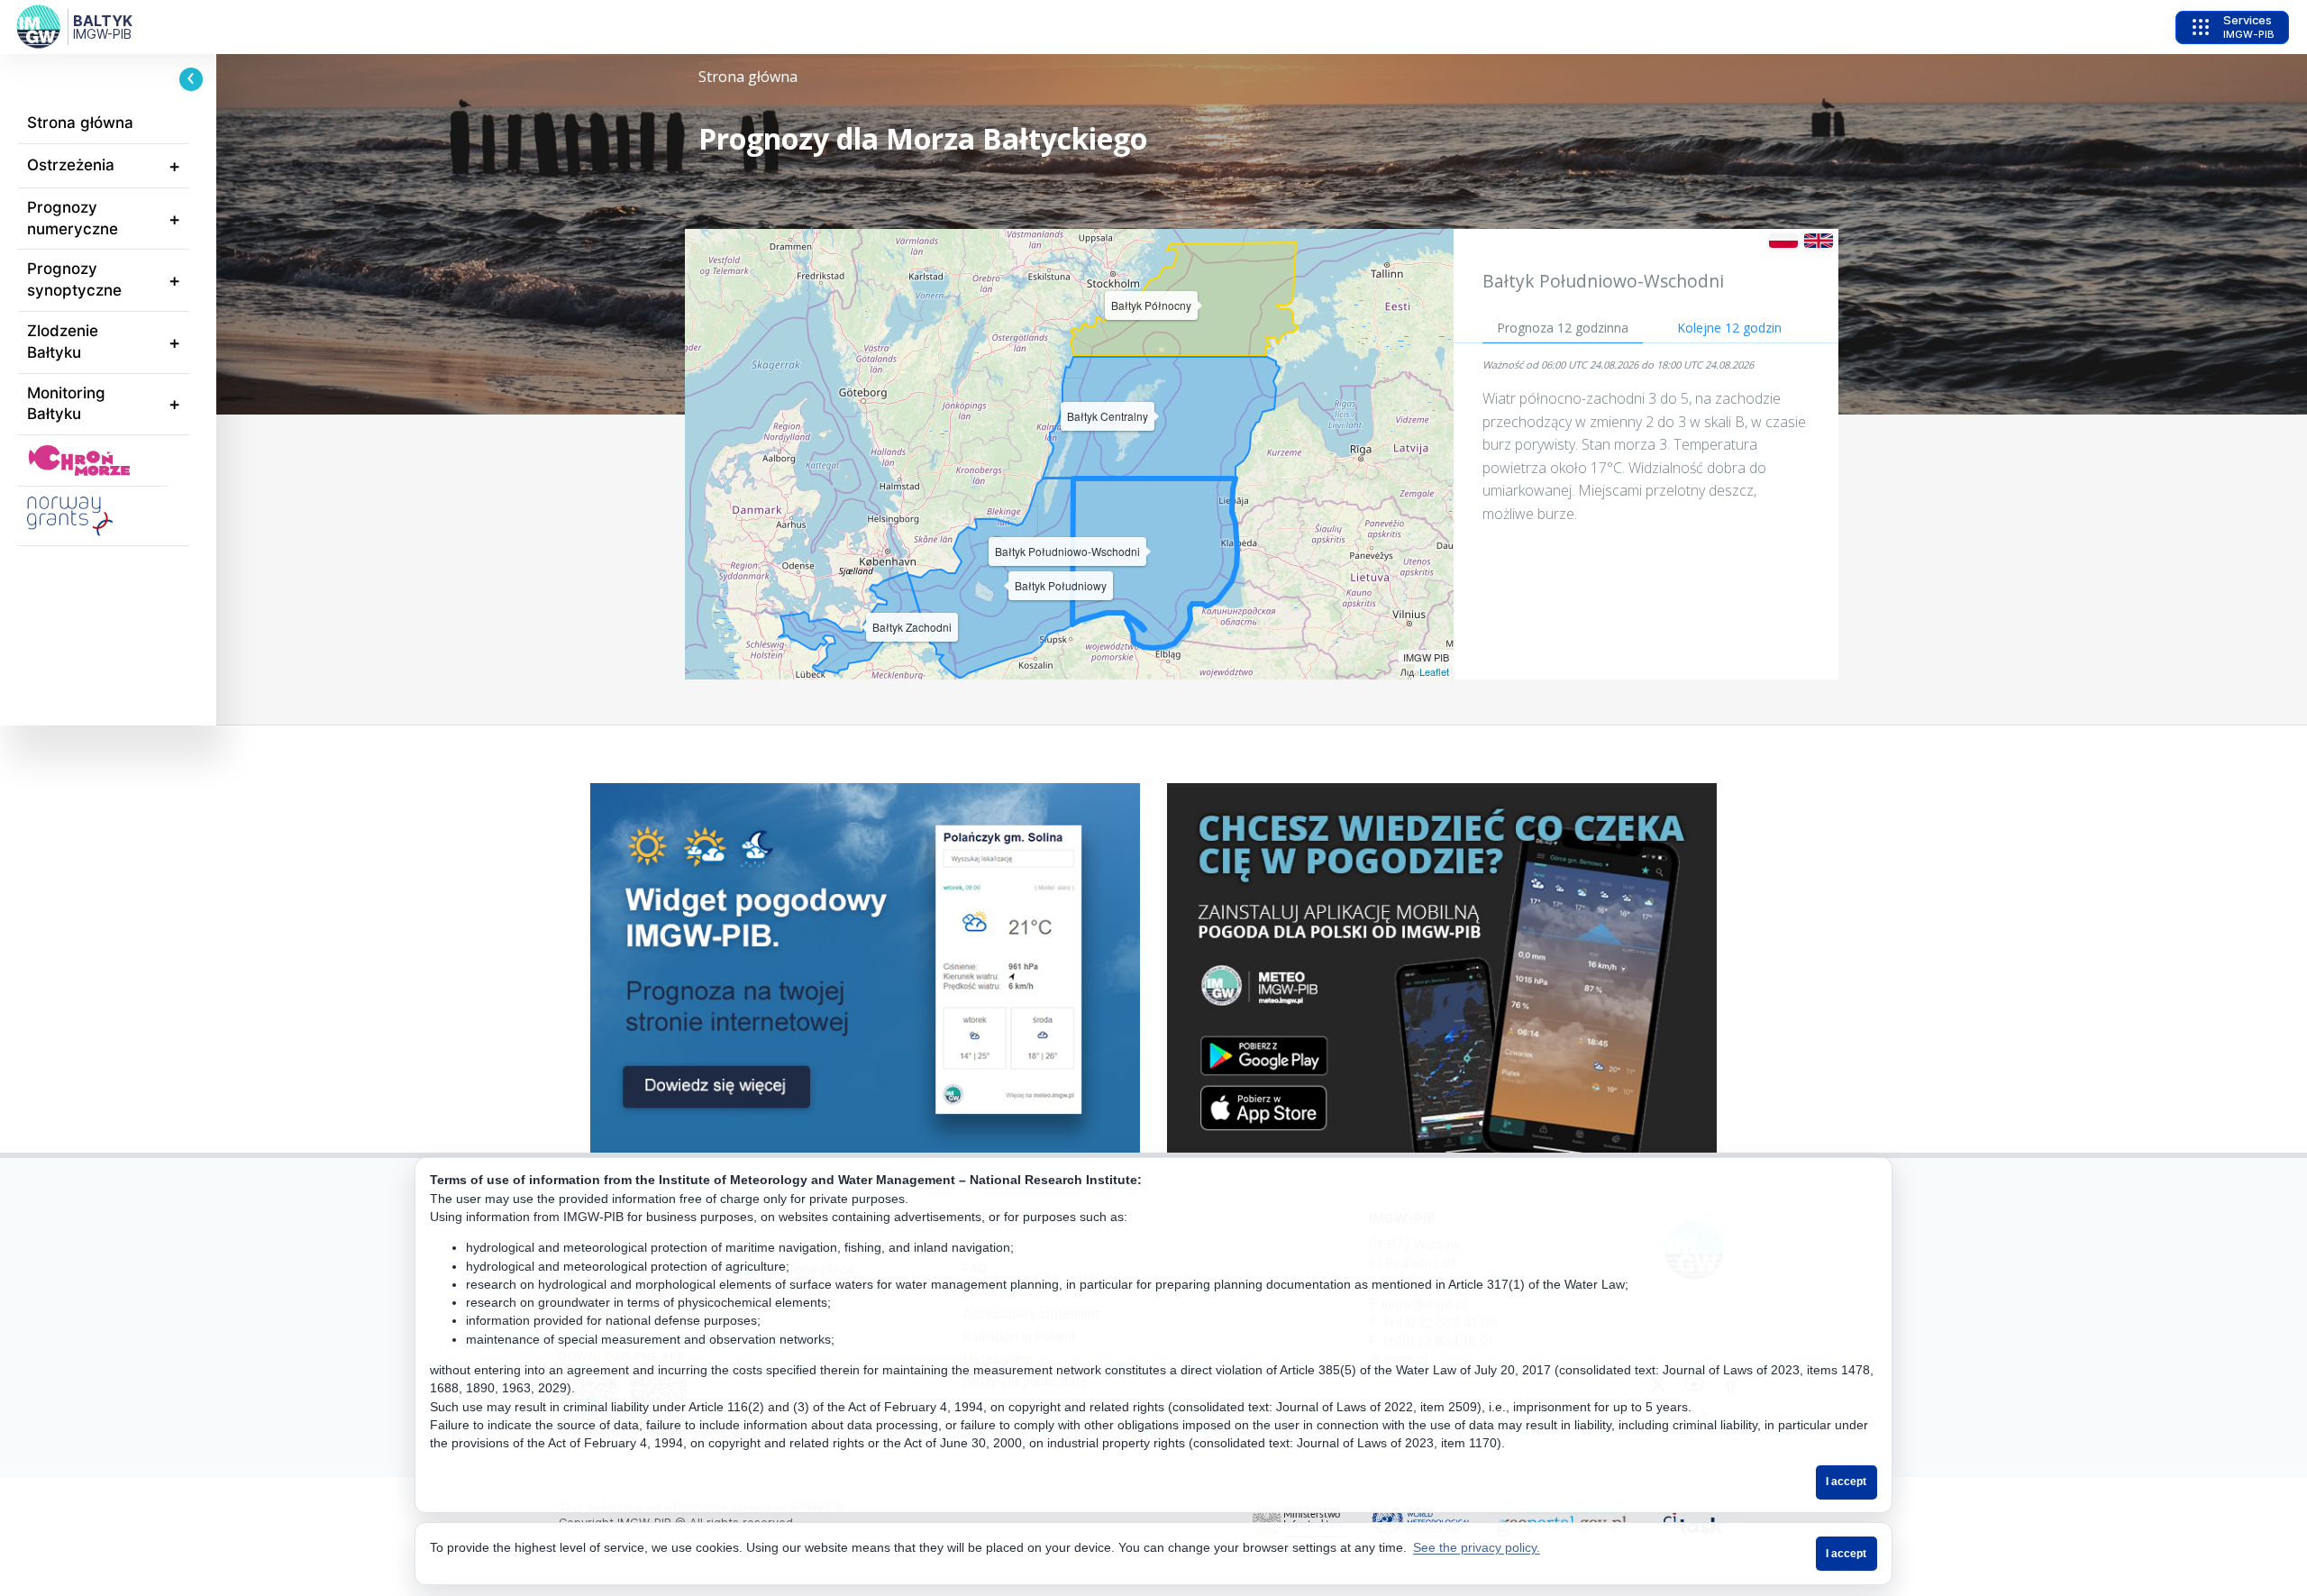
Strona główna (80, 123)
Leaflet (1434, 671)
